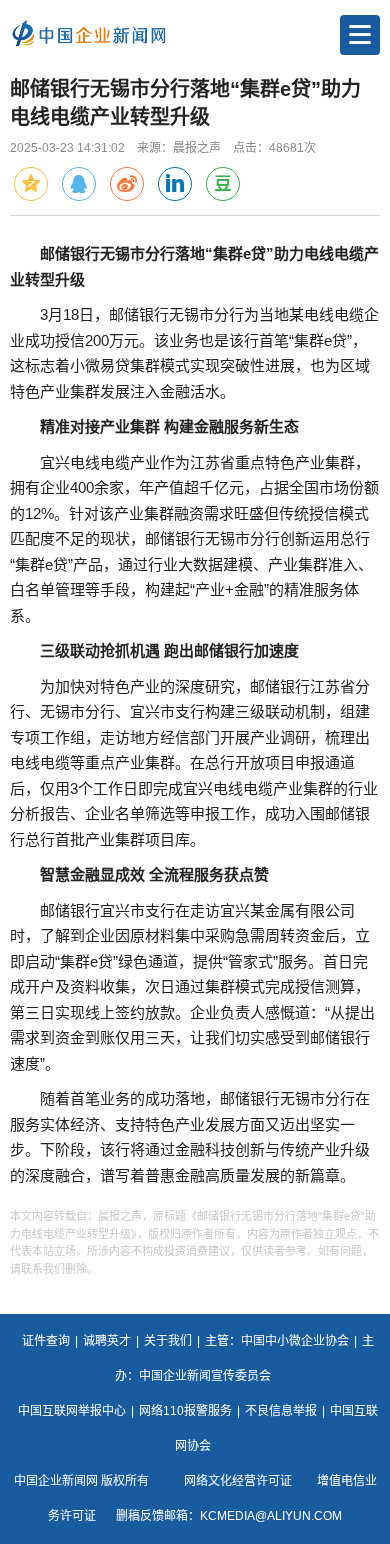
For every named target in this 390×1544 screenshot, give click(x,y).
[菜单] (360, 35)
